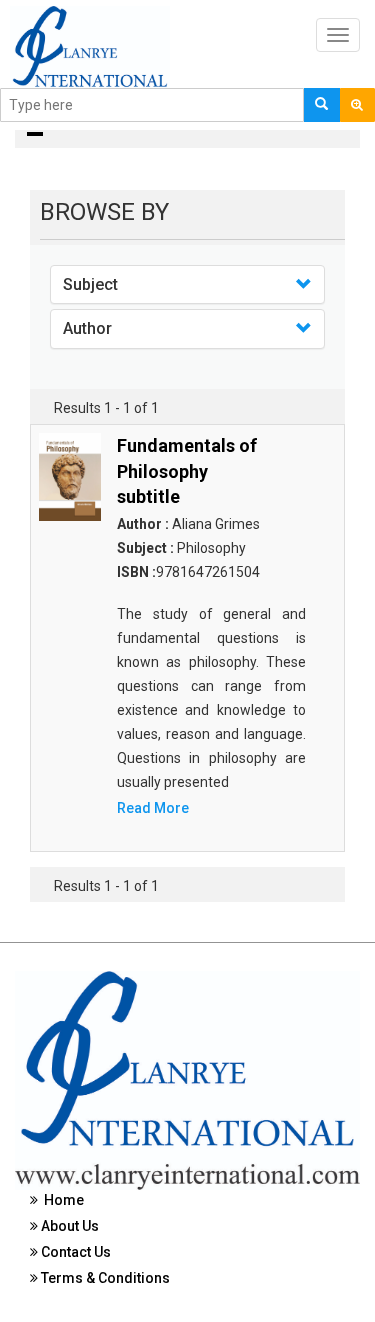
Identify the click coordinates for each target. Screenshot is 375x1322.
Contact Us (74, 1252)
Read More (153, 808)
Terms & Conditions (104, 1278)
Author (87, 328)
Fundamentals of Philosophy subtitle (187, 471)
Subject (90, 284)
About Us (68, 1226)
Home (61, 1200)
